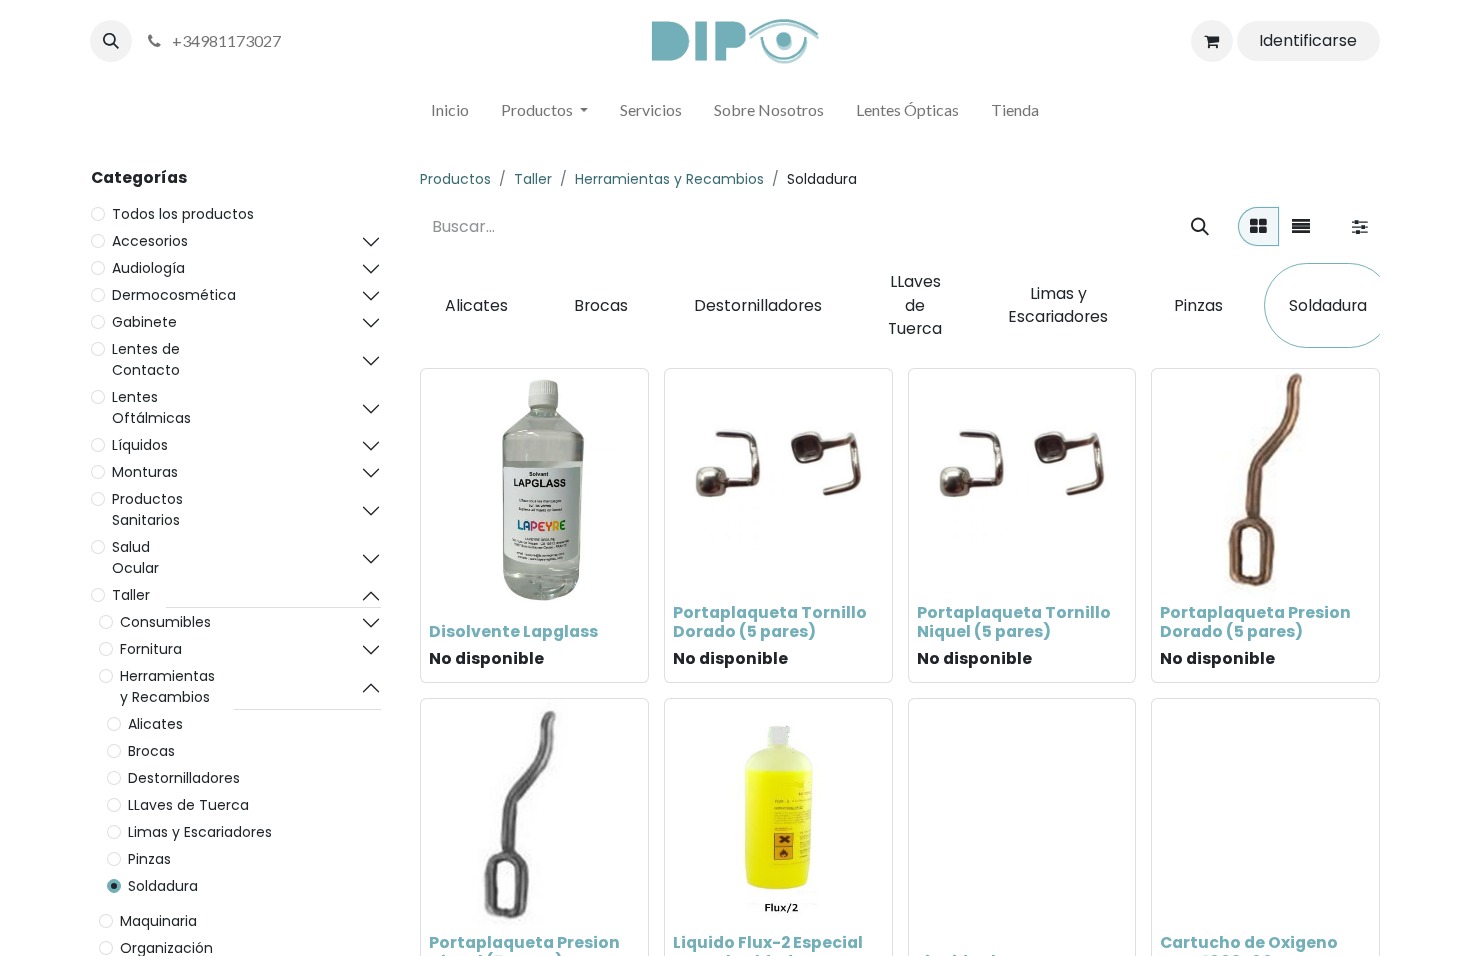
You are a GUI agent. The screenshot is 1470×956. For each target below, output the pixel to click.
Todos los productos (183, 214)
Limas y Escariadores (200, 832)
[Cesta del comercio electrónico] (1212, 41)
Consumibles (165, 622)
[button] (111, 41)
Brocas (151, 751)
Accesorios (150, 241)
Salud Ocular (135, 557)
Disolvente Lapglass (513, 631)
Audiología (148, 268)
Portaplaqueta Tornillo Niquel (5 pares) (1014, 622)
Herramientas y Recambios (167, 686)
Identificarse (1308, 40)
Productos (455, 179)
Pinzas (149, 859)
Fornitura (151, 649)
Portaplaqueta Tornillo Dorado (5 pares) (770, 622)
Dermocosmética (174, 295)
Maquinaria (158, 921)
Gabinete (144, 322)
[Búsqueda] (1200, 226)
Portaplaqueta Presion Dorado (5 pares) (1255, 622)
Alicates (155, 724)
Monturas (145, 472)
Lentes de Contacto (146, 359)
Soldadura (163, 886)
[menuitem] (450, 114)
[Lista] (1301, 226)
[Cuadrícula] (1258, 226)
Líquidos (140, 445)
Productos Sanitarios (147, 509)
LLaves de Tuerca (188, 805)
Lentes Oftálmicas (151, 407)
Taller (131, 595)
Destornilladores (184, 778)
